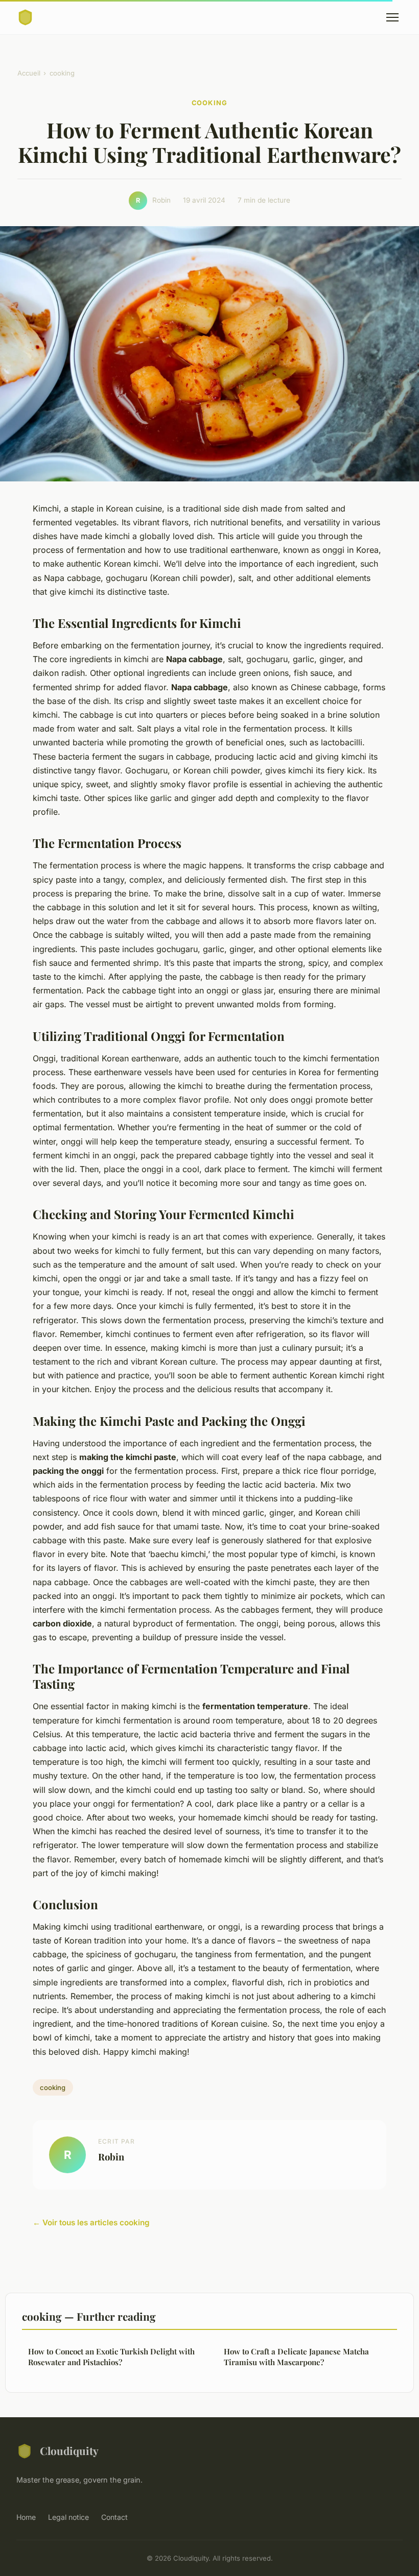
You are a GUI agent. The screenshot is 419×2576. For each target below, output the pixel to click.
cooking (62, 73)
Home (26, 2517)
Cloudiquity (69, 2450)
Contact (114, 2517)
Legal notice (68, 2517)
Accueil (29, 73)
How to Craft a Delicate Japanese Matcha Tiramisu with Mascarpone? (296, 2357)
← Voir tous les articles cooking (91, 2222)
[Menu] (392, 17)
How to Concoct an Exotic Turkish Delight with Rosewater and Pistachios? (111, 2357)
